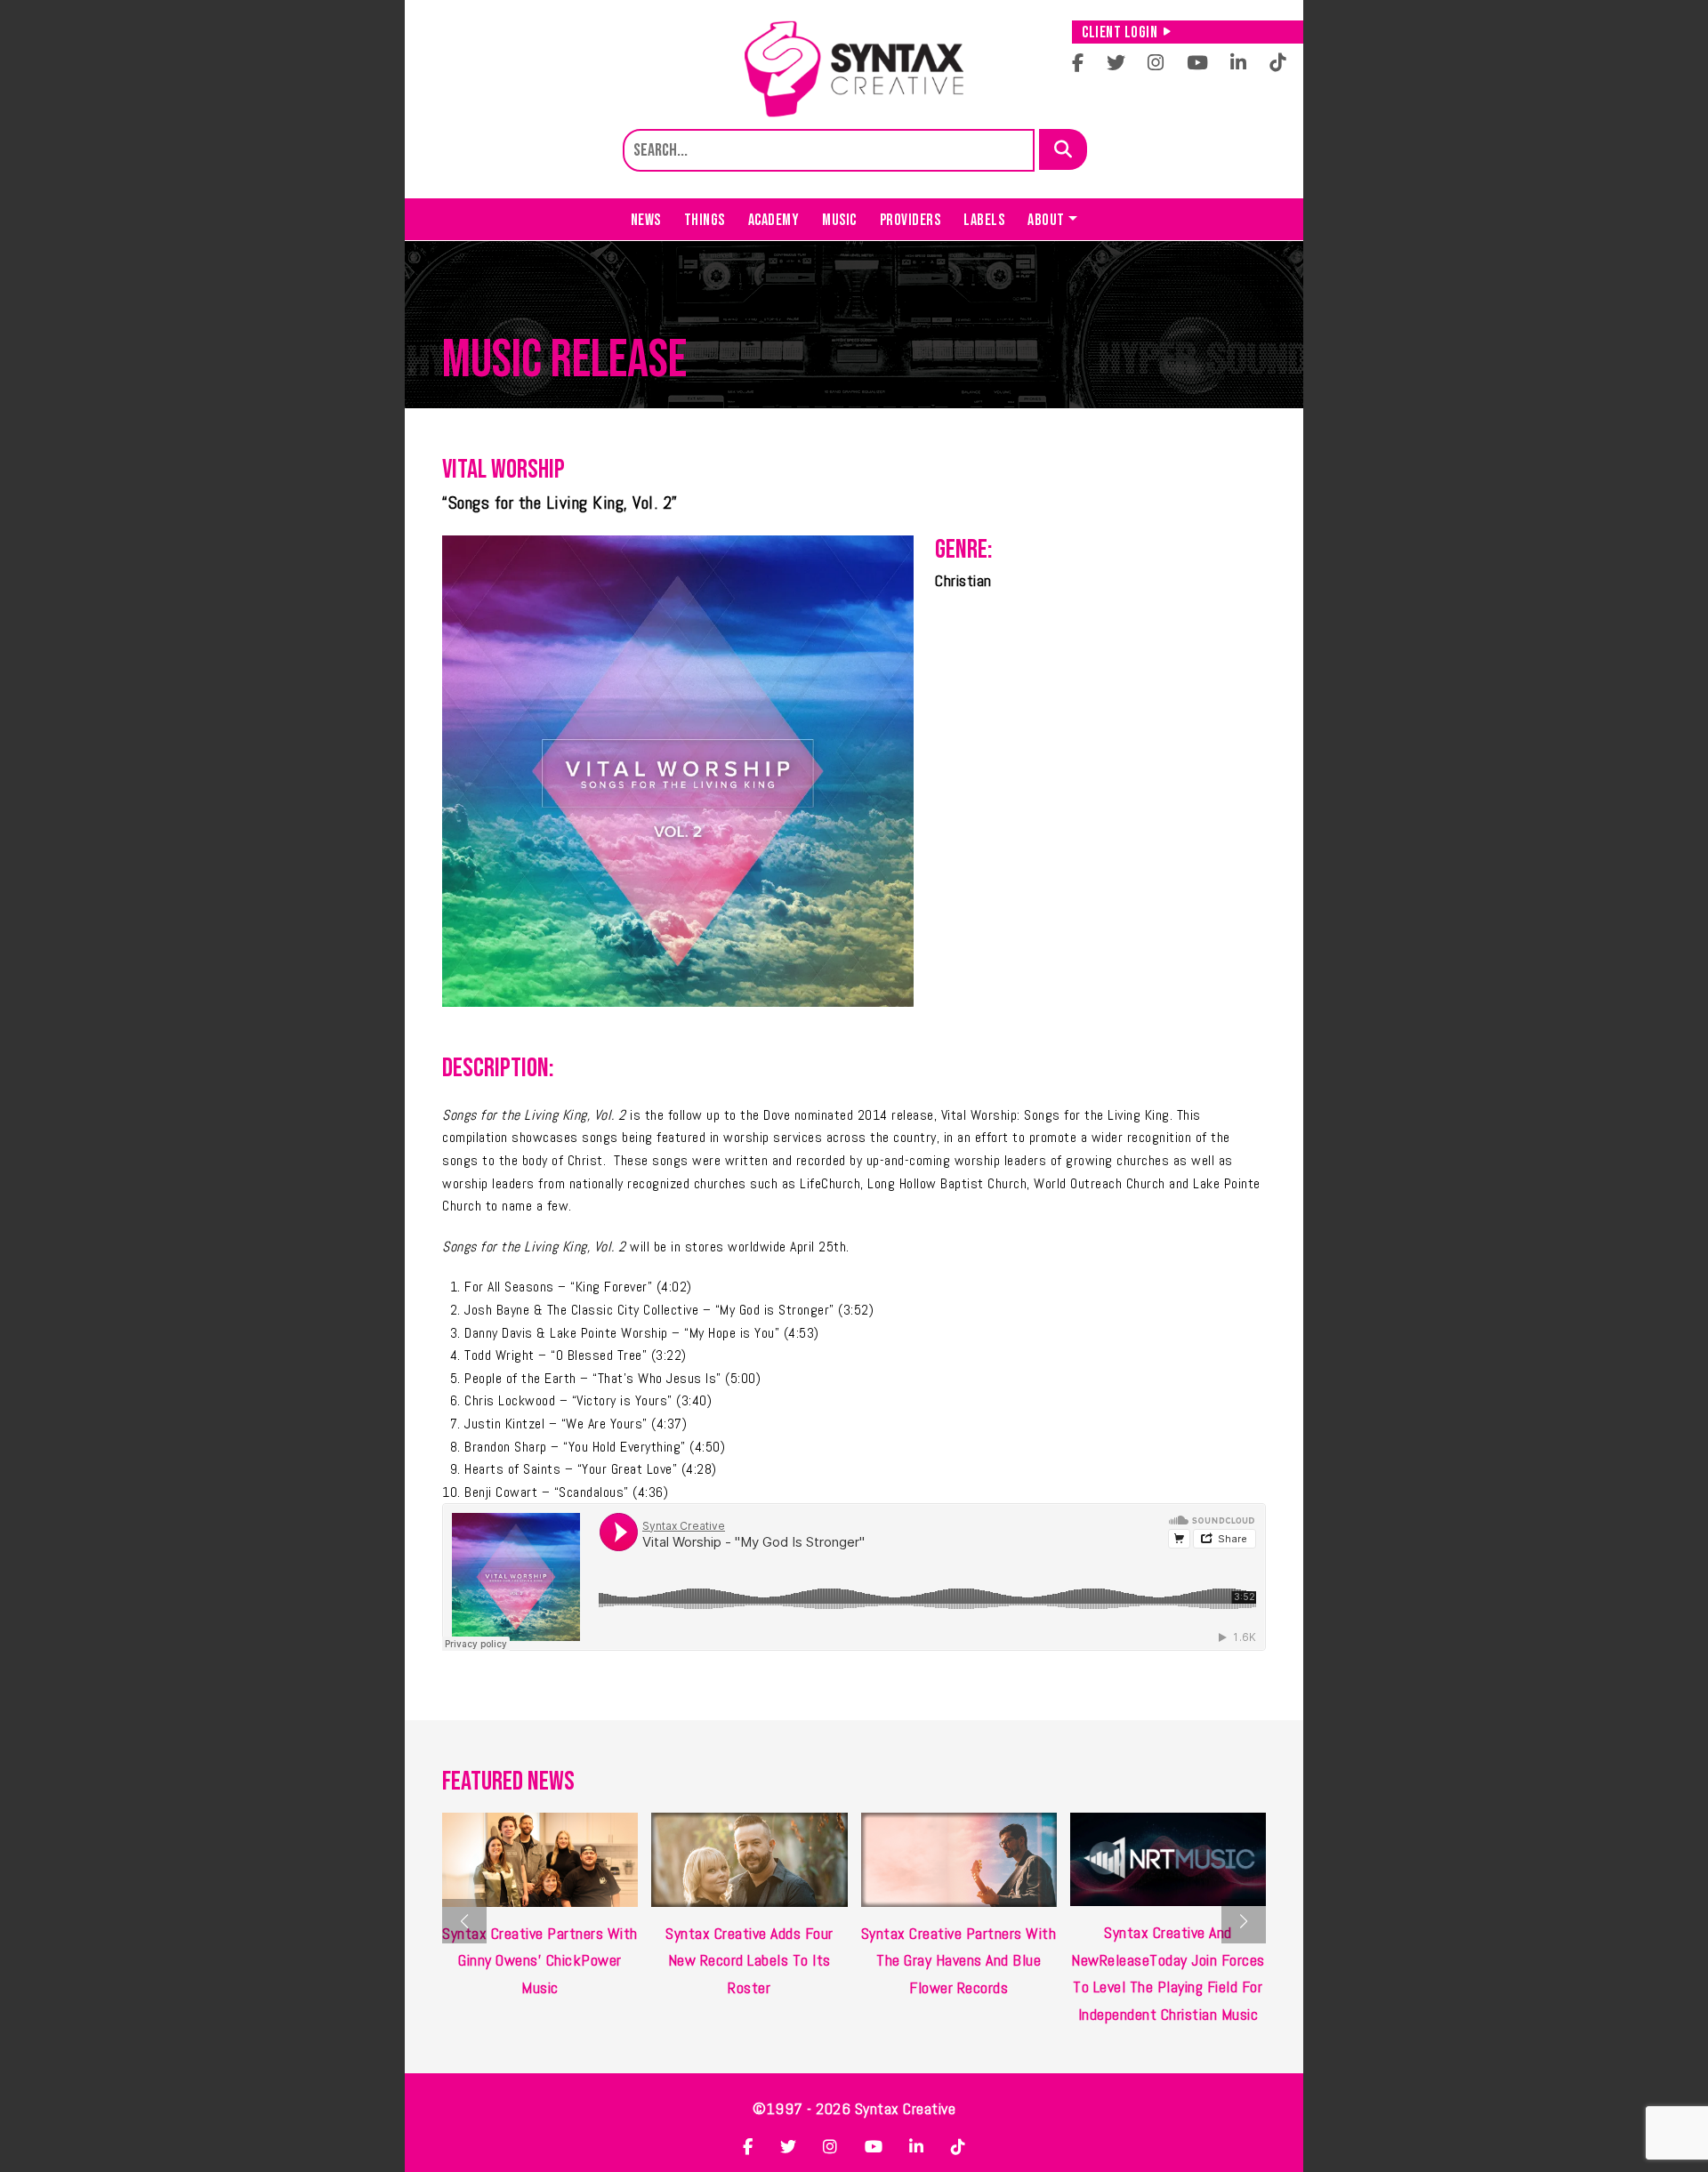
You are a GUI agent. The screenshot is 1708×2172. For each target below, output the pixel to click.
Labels (984, 220)
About (1046, 220)
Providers (910, 220)
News (646, 220)
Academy (774, 220)
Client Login (1120, 32)
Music (839, 220)
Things (705, 220)
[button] (1244, 1921)
